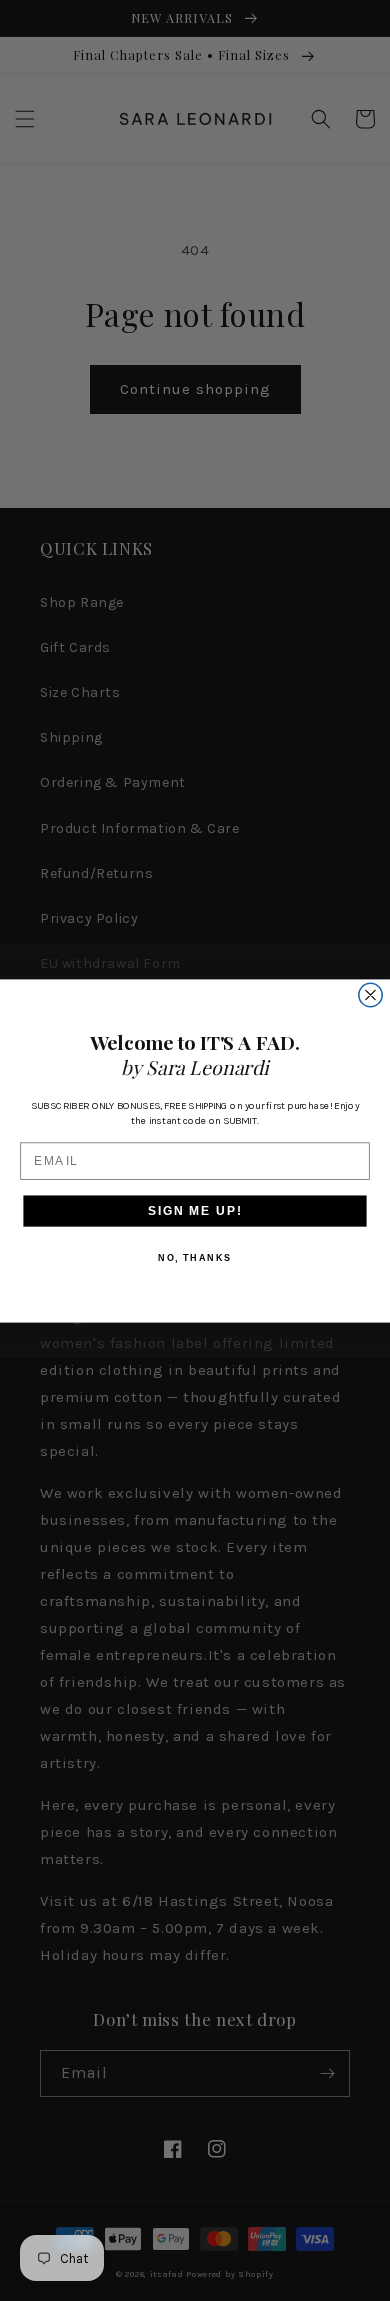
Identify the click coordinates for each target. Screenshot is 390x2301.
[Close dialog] (370, 994)
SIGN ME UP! (195, 1209)
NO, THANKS (195, 1257)
